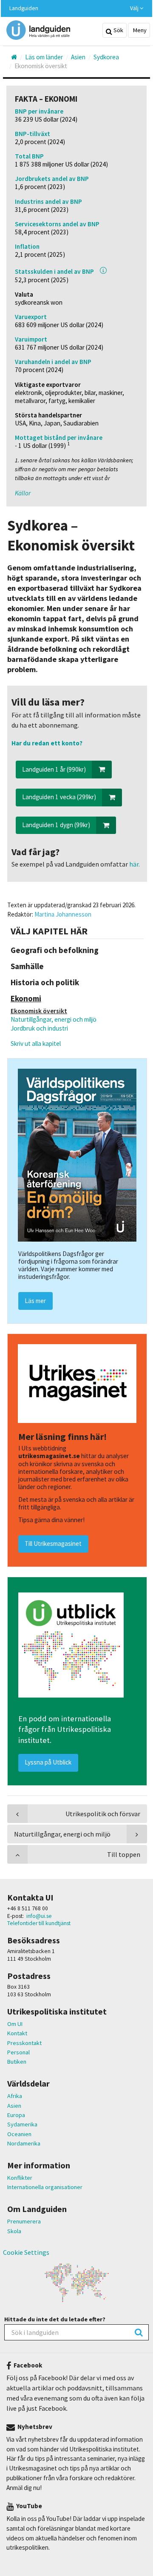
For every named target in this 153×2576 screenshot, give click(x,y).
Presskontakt (24, 2043)
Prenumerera (24, 2221)
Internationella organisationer (45, 2187)
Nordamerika (24, 2143)
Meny (139, 30)
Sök (118, 30)
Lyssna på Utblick (48, 1762)
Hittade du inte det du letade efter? (55, 2319)
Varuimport (31, 339)
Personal (18, 2052)
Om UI (15, 2024)
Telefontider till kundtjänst (39, 1923)
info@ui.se (39, 1916)
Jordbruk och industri (39, 1028)
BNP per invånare (39, 111)
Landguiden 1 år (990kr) (54, 769)
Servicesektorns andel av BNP (57, 224)
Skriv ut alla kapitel (36, 1043)
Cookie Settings (26, 2252)
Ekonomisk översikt (39, 1011)
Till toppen (124, 1854)
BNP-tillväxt (33, 134)
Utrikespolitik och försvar (103, 1814)
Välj (135, 8)
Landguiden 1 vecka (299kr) (59, 797)
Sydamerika (22, 2124)
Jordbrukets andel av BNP (52, 179)
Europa (16, 2115)
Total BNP (29, 156)
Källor (23, 493)
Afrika (15, 2096)
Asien (14, 2106)
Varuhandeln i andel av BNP (53, 362)
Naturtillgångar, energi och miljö (54, 1019)
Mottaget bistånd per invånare (59, 438)
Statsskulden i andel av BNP (54, 271)
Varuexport (31, 317)
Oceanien (19, 2134)
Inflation (27, 246)
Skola (14, 2231)
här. (134, 864)
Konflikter (20, 2178)
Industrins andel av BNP (48, 201)
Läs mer (35, 1301)
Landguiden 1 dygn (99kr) (56, 825)
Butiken (17, 2062)
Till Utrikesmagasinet (53, 1544)
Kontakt (17, 2033)
